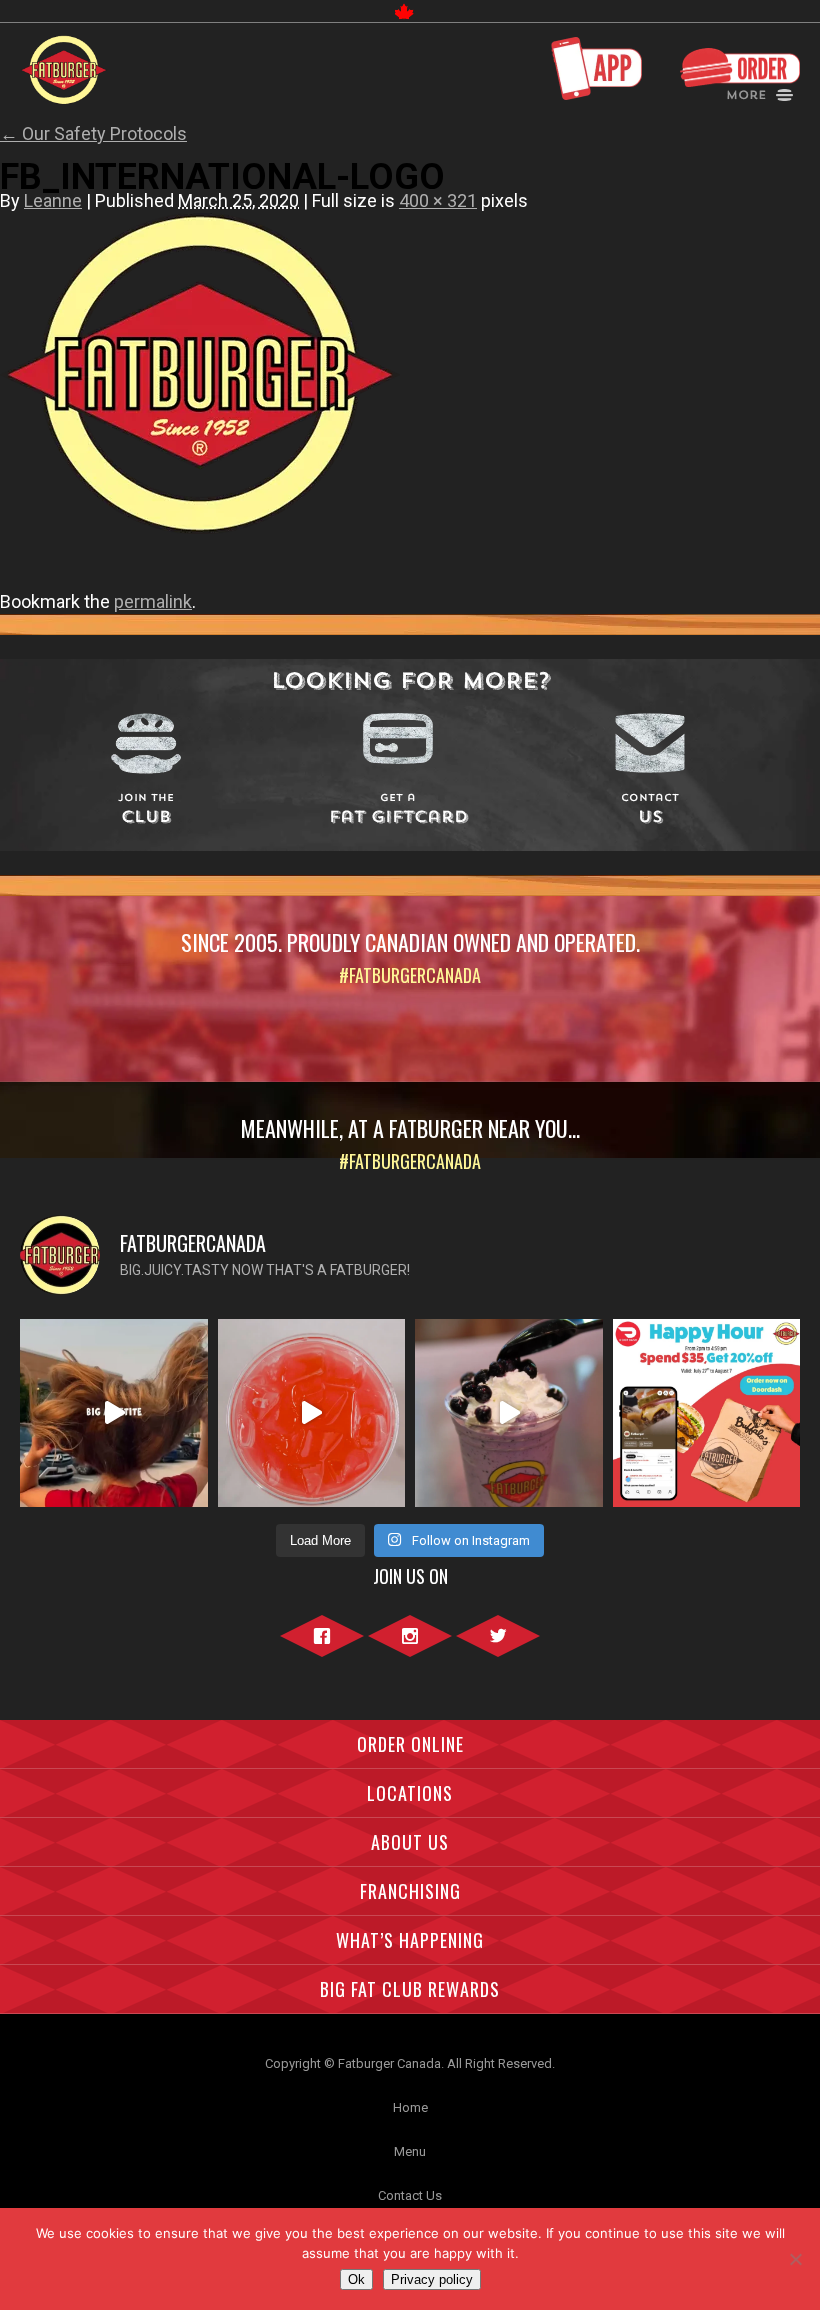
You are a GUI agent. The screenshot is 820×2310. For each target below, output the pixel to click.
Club (146, 810)
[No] (795, 2259)
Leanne (53, 200)
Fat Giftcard (398, 810)
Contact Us (410, 2195)
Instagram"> (410, 1647)
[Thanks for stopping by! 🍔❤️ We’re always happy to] (114, 1413)
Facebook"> (322, 1647)
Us (650, 810)
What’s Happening (410, 1940)
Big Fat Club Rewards (410, 1989)
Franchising (410, 1891)
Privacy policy (432, 2279)
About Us (410, 1842)
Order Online (410, 1744)
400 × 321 (438, 200)
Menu (410, 2151)
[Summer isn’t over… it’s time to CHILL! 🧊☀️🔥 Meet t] (312, 1413)
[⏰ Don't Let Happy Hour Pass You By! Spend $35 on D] (707, 1413)
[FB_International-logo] (200, 550)
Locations (410, 1793)
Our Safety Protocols (93, 133)
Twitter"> (498, 1647)
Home (410, 2107)
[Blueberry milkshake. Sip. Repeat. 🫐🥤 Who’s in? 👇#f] (509, 1413)
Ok (356, 2279)
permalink (153, 601)
